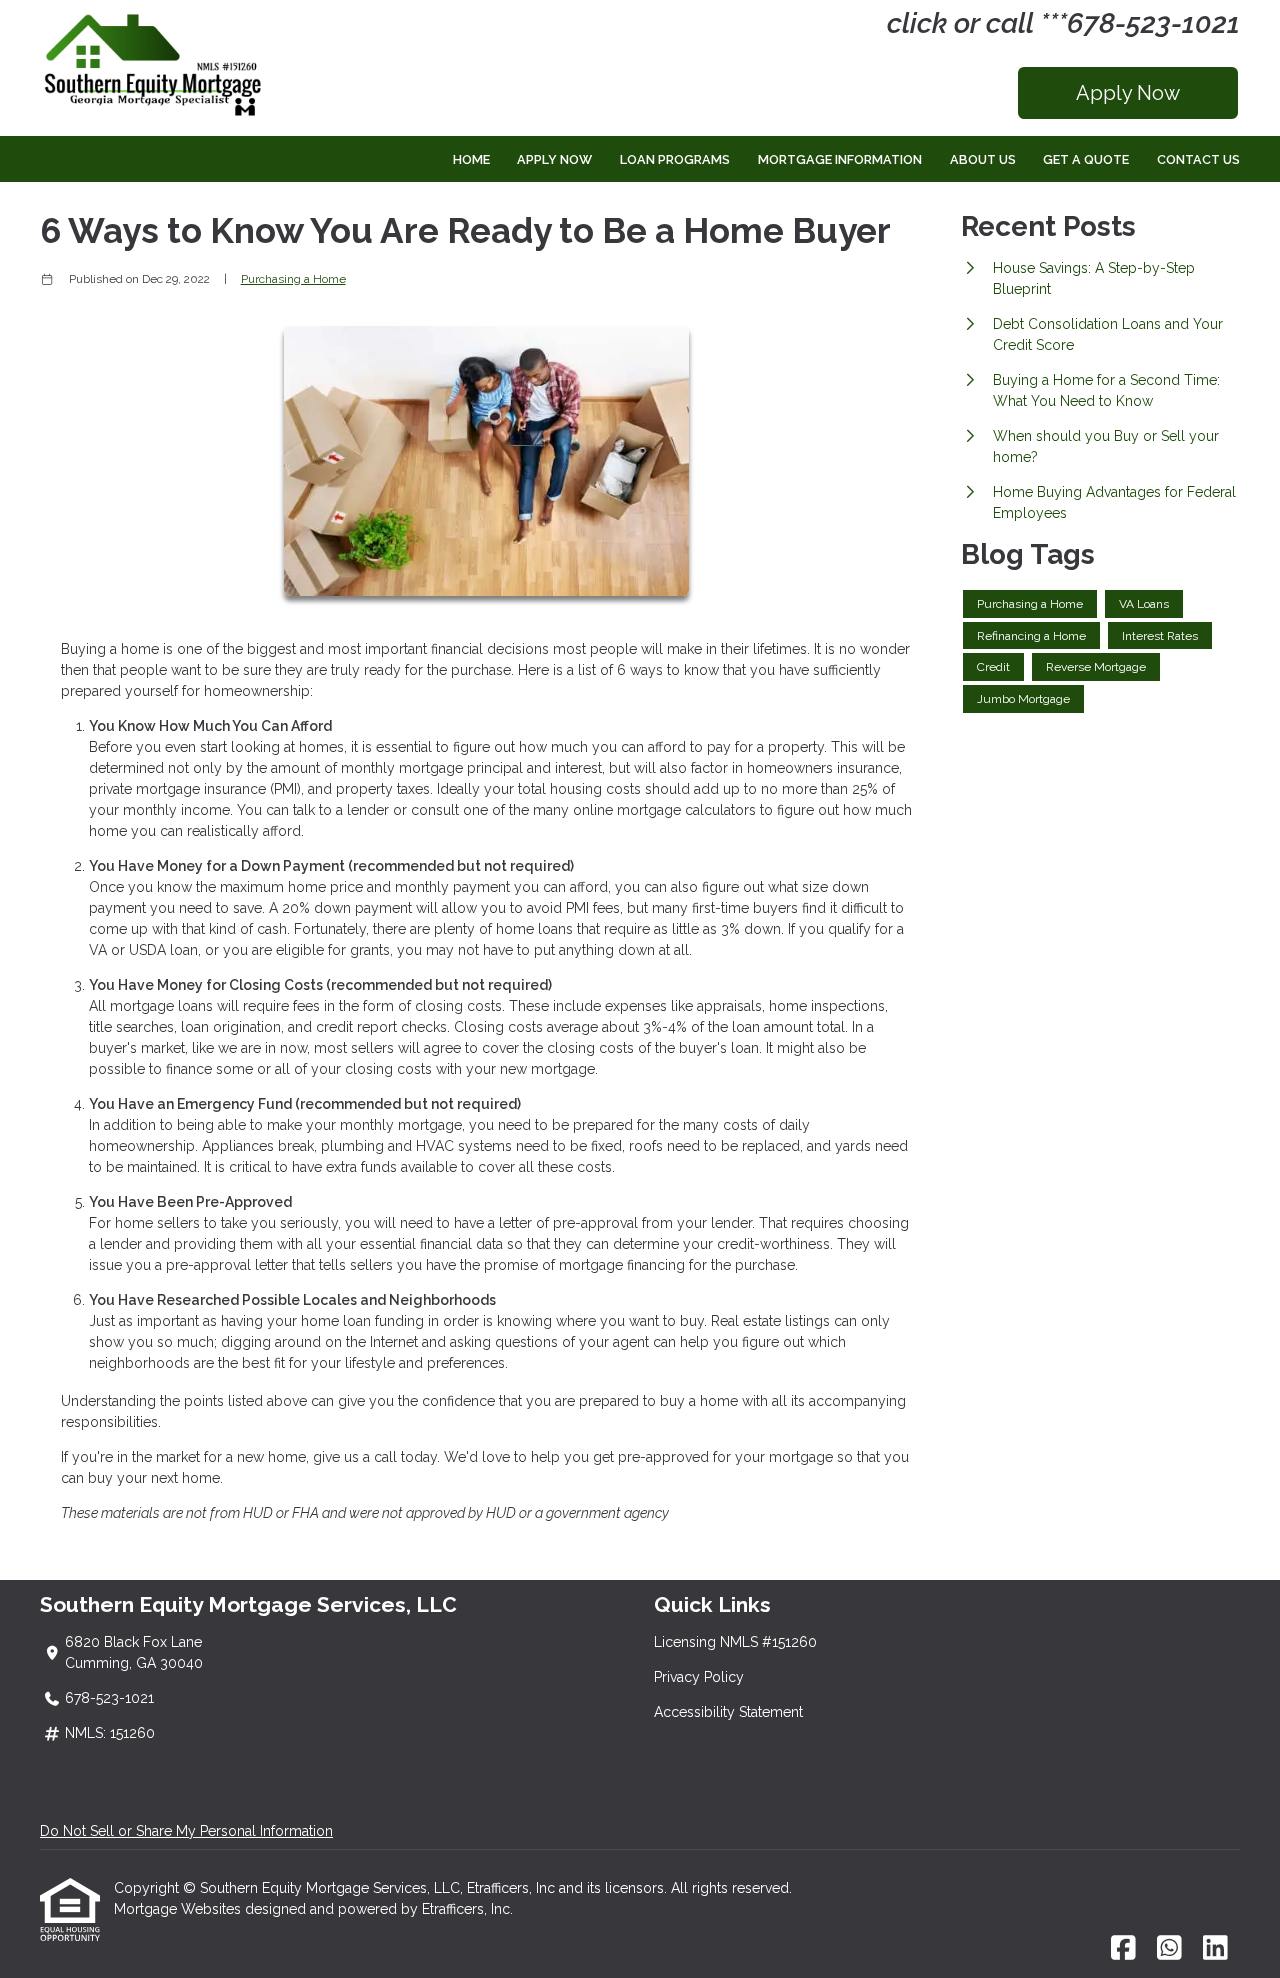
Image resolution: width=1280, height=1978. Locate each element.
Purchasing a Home (293, 279)
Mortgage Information (840, 159)
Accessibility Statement (728, 1712)
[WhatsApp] (1169, 1949)
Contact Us (1198, 159)
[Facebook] (1123, 1949)
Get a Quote (1086, 159)
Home (471, 159)
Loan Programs (675, 159)
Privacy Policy (699, 1677)
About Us (983, 159)
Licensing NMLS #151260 (735, 1642)
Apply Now (1128, 93)
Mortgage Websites (179, 1909)
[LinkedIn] (1215, 1949)
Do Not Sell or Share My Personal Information (186, 1831)
